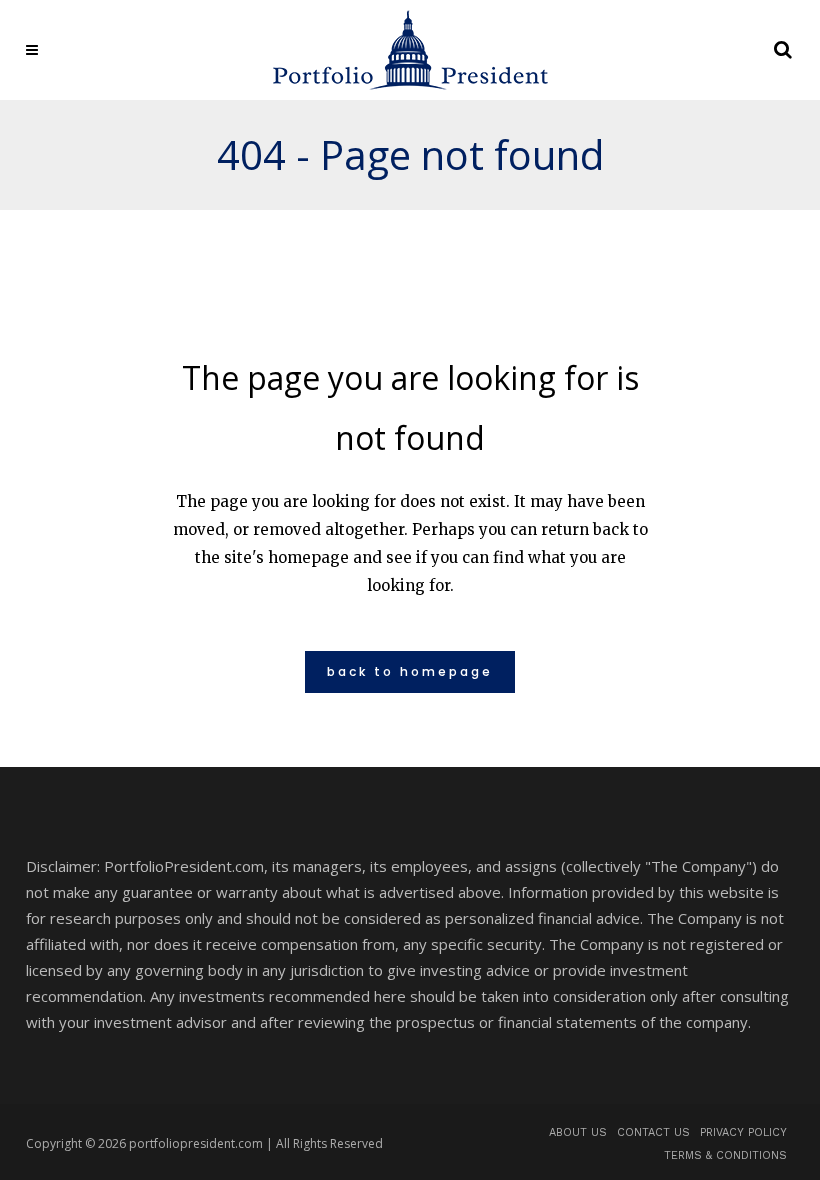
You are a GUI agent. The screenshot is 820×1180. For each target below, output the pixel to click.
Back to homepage (410, 671)
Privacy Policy (743, 1132)
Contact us (653, 1132)
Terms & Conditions (725, 1155)
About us (578, 1132)
